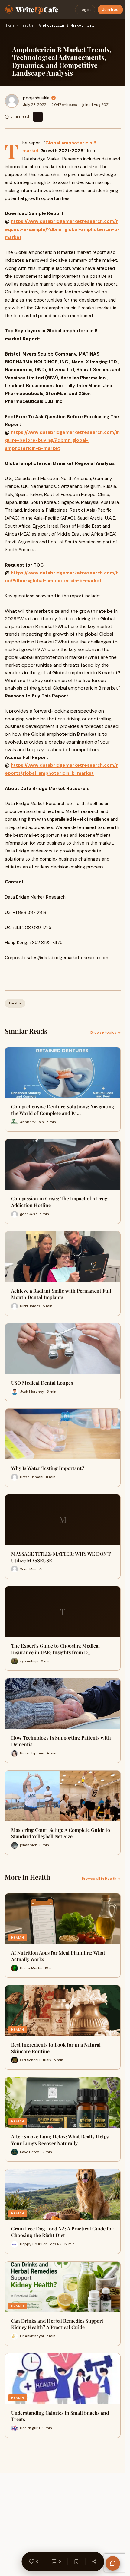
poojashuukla (36, 98)
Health (27, 26)
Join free (110, 9)
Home (10, 26)
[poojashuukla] (12, 101)
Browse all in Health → (101, 1879)
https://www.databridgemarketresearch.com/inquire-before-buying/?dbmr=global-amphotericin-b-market (62, 440)
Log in (85, 9)
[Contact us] (113, 2563)
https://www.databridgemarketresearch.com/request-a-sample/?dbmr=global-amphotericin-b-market (62, 229)
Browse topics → (106, 1032)
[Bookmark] (76, 2562)
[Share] (94, 2562)
